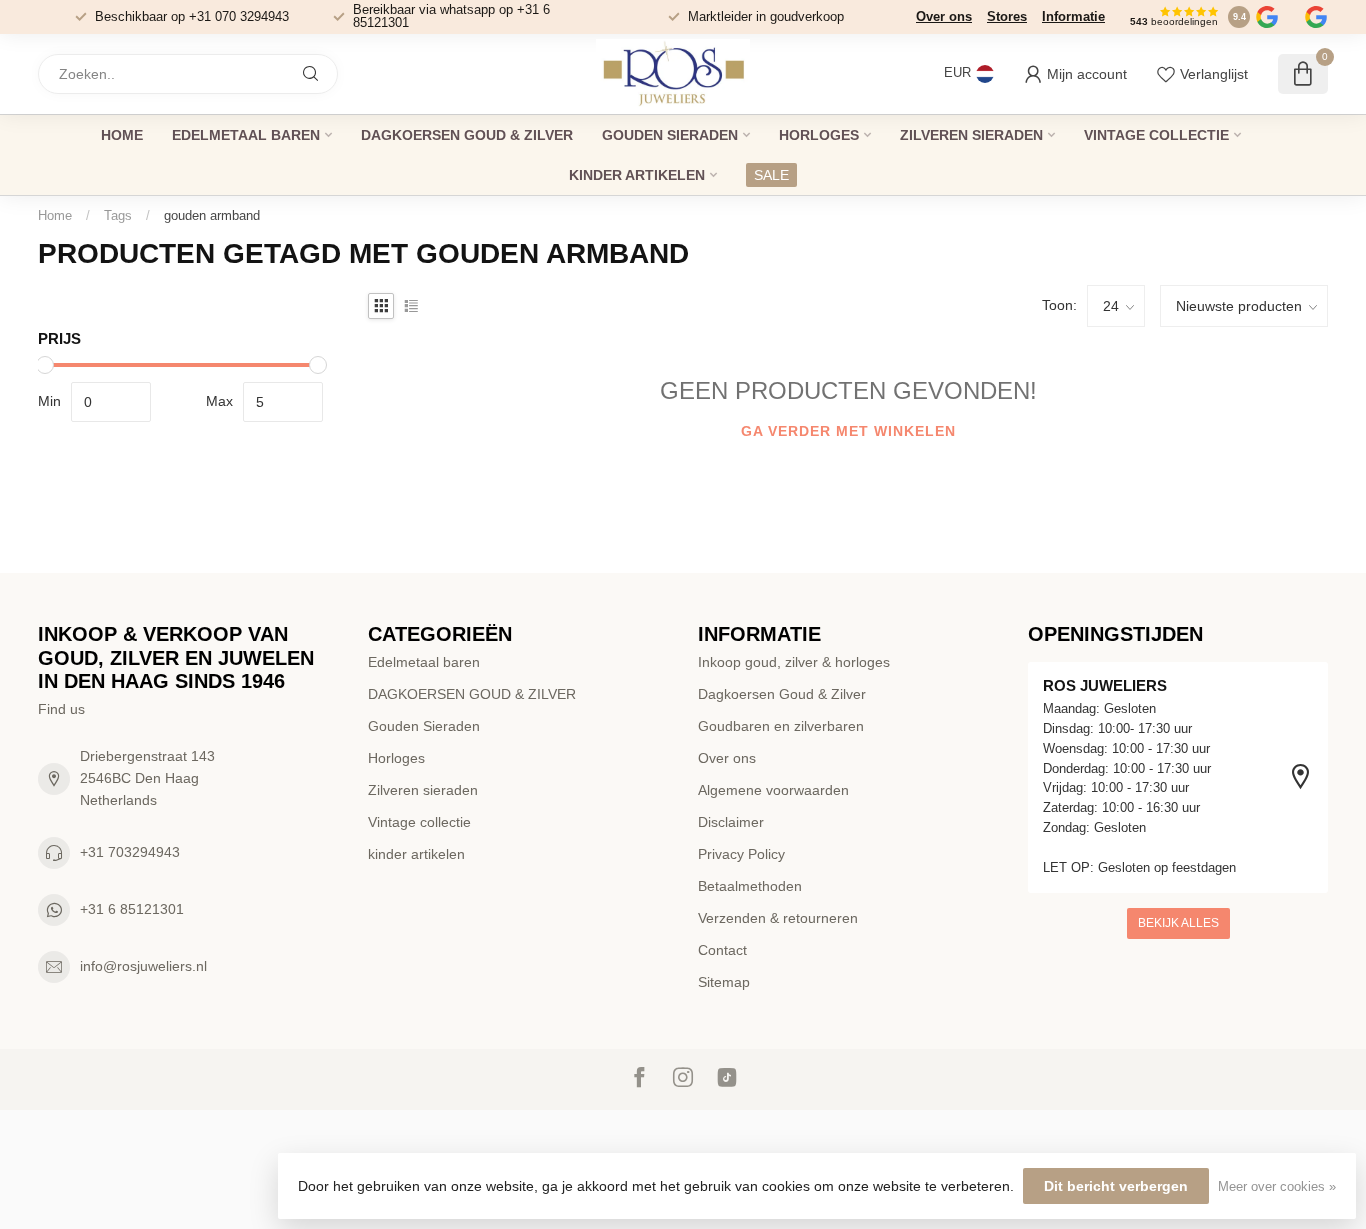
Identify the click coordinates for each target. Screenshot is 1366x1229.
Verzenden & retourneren (778, 918)
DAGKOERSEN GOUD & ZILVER (467, 135)
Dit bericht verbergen (1116, 1186)
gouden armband (212, 215)
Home (122, 135)
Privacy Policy (741, 854)
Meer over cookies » (1277, 1187)
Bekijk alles (1178, 923)
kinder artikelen (637, 175)
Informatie (1073, 16)
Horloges (819, 135)
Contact (722, 950)
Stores (1007, 16)
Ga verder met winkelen (848, 431)
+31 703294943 (130, 852)
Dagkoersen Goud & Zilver (782, 694)
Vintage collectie (1156, 135)
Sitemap (724, 982)
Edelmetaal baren (246, 135)
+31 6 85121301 (132, 909)
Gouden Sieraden (670, 135)
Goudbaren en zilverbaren (781, 726)
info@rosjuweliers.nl (143, 966)
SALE (771, 175)
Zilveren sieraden (971, 135)
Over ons (944, 16)
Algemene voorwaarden (773, 790)
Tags (118, 215)
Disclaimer (731, 822)
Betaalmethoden (750, 886)
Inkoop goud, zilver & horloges (794, 662)
